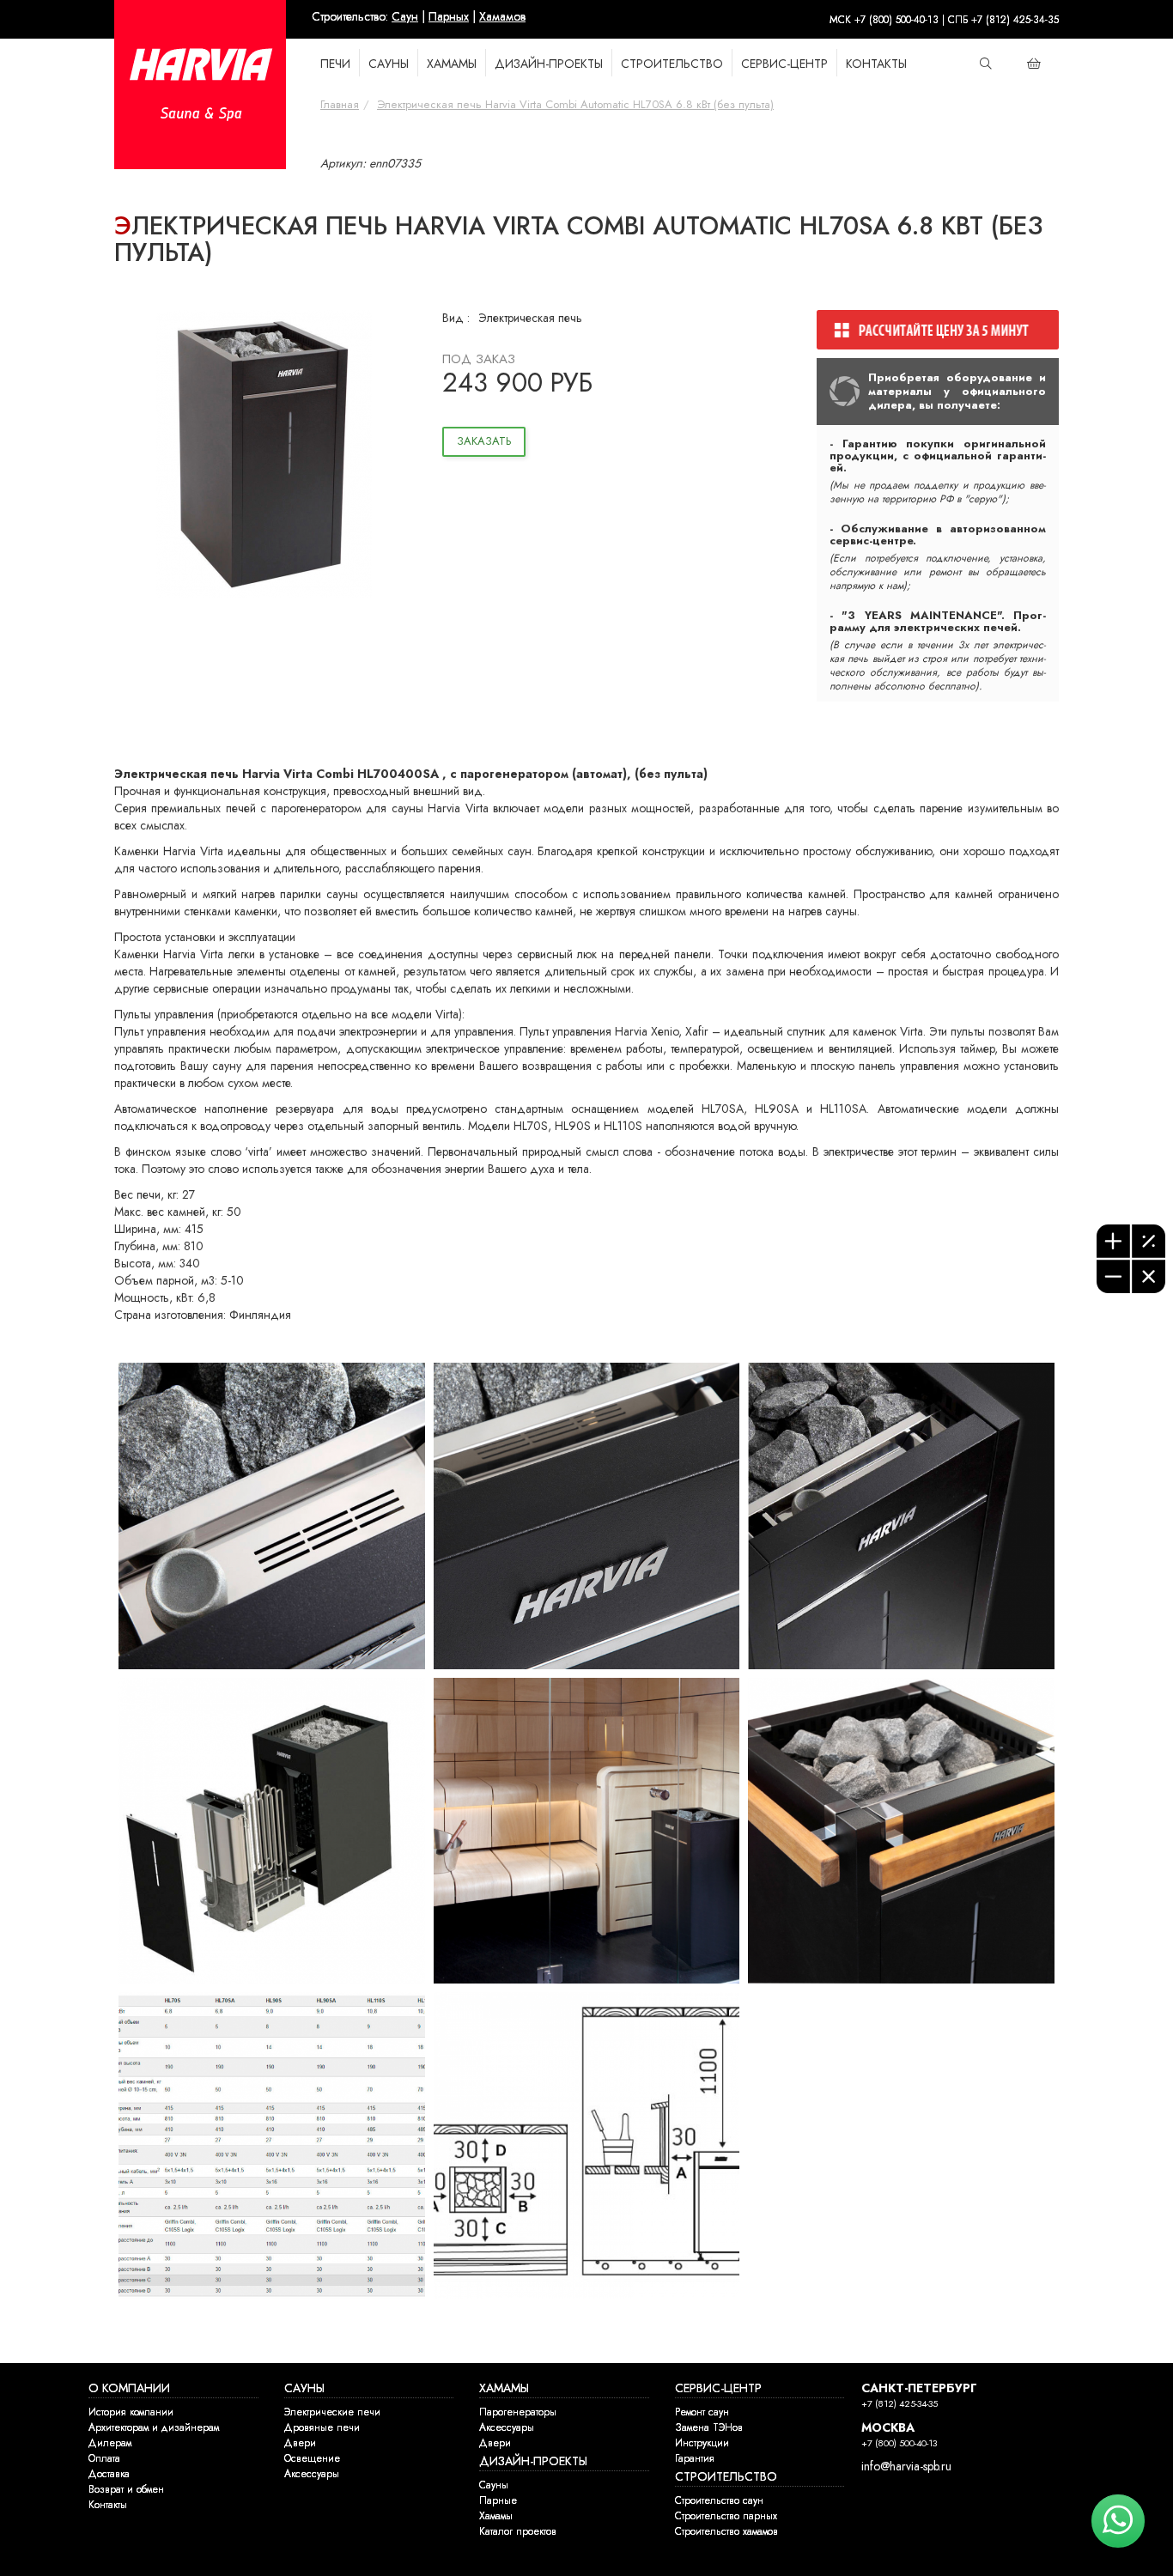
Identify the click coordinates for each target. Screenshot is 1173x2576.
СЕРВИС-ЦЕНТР (718, 2388)
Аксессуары (312, 2474)
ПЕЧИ (335, 64)
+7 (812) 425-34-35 (900, 2404)
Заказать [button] (484, 441)
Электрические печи (332, 2412)
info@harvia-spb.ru (906, 2467)
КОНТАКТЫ (876, 64)
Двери (300, 2443)
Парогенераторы (518, 2412)
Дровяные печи (322, 2427)
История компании (131, 2412)
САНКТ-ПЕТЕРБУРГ (919, 2388)
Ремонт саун (702, 2412)
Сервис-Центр (784, 64)
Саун (405, 17)
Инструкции (702, 2443)
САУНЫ (389, 64)
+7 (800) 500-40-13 (899, 2443)
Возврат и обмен (126, 2489)
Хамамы (496, 2516)
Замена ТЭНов (709, 2427)
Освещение (312, 2458)
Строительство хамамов (726, 2531)
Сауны (494, 2485)
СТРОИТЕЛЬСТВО (672, 64)
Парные (498, 2500)
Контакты (108, 2505)
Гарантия (695, 2458)
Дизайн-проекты (549, 64)
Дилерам (110, 2443)
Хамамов (502, 17)
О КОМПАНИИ (129, 2388)
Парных (449, 17)
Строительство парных (726, 2516)
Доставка (109, 2474)
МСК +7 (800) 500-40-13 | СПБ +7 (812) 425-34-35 (944, 20)
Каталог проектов (518, 2531)
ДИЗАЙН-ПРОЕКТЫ (533, 2461)
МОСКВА (888, 2428)
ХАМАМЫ (452, 64)
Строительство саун (719, 2500)
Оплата (104, 2458)
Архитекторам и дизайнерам (154, 2427)
